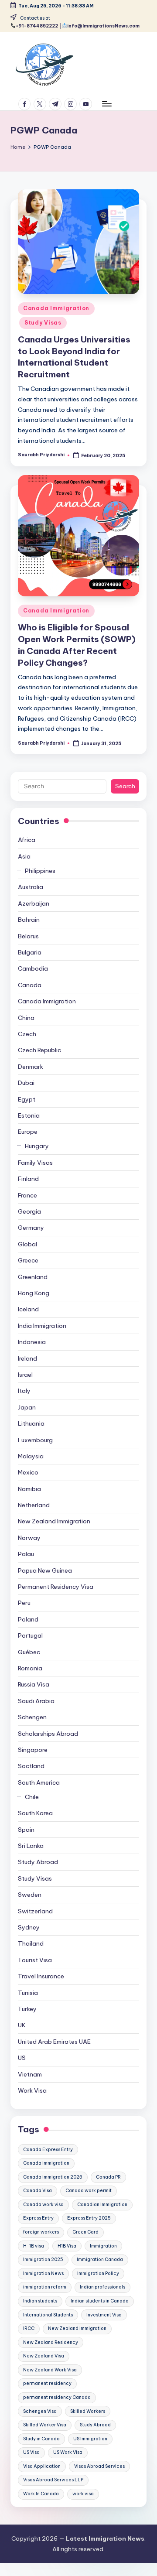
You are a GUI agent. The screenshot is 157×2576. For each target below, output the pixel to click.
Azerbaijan (34, 903)
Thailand (31, 1943)
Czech (27, 1034)
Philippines (40, 871)
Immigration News (43, 2273)
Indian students (40, 2301)
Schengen (32, 1717)
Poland (28, 1619)
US (22, 2058)
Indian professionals (102, 2287)
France (27, 1195)
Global (27, 1244)
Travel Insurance (41, 1976)
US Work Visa (68, 2452)
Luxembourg (35, 1440)
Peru (24, 1603)
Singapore (33, 1750)
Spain (26, 1830)
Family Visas (35, 1163)
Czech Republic (39, 1050)
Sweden (30, 1895)
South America (39, 1782)
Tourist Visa (35, 1960)
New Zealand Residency (51, 2342)
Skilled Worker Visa (45, 2425)
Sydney (29, 1927)
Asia (24, 856)
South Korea (35, 1813)
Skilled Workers (88, 2411)
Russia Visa (34, 1684)
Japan (27, 1407)
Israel (25, 1375)
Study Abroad (38, 1862)
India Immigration (42, 1326)
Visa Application (42, 2466)
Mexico (28, 1472)
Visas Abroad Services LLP (53, 2480)
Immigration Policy (98, 2273)
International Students (48, 2315)
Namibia (29, 1489)
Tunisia (28, 1993)
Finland (28, 1179)
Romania (30, 1668)
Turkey (27, 2009)
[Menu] (106, 104)
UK (22, 2025)
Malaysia (31, 1456)
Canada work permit (89, 2191)
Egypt (27, 1099)
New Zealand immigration (77, 2328)
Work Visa (32, 2090)
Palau (26, 1554)
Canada (30, 985)
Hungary (37, 1146)
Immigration (103, 2246)
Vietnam (30, 2074)
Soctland (31, 1766)
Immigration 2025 (43, 2260)
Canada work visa (43, 2205)
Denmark (31, 1067)
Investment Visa (104, 2315)
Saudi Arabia (36, 1701)
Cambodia (33, 968)
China (26, 1018)
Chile (32, 1797)
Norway (29, 1538)
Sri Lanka (31, 1846)
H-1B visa (34, 2246)
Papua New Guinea (45, 1570)
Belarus (28, 936)
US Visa (31, 2452)
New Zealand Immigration (54, 1521)
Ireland (27, 1358)
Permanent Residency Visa (56, 1587)
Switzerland (35, 1911)
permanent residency (47, 2383)
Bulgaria (30, 952)
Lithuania (31, 1423)
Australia (31, 887)
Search (125, 786)
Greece (28, 1260)
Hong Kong (34, 1293)
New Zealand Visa (44, 2356)
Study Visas (43, 323)
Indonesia (32, 1342)
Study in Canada (41, 2439)
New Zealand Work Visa (50, 2370)
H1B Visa (67, 2246)
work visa (83, 2494)
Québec (29, 1652)
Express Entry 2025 (89, 2218)
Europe (28, 1132)
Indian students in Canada (100, 2301)
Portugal (30, 1635)
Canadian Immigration (102, 2205)
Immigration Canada (100, 2260)
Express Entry (38, 2218)
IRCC (29, 2328)
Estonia (29, 1115)
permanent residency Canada (57, 2397)
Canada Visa (38, 2191)
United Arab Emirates (54, 2042)
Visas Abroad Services (99, 2466)
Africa (27, 840)
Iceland (28, 1309)
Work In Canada (41, 2494)
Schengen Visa (40, 2411)
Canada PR (108, 2177)
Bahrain (29, 920)
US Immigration (90, 2439)
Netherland (34, 1505)
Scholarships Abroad (48, 1734)
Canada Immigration (56, 308)
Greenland (33, 1277)
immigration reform (45, 2287)
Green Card (85, 2232)
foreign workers (41, 2232)
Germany (31, 1228)
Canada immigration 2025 (53, 2177)
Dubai (26, 1083)
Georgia (29, 1211)
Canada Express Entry (48, 2150)
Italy (24, 1391)
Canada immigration (46, 2163)
